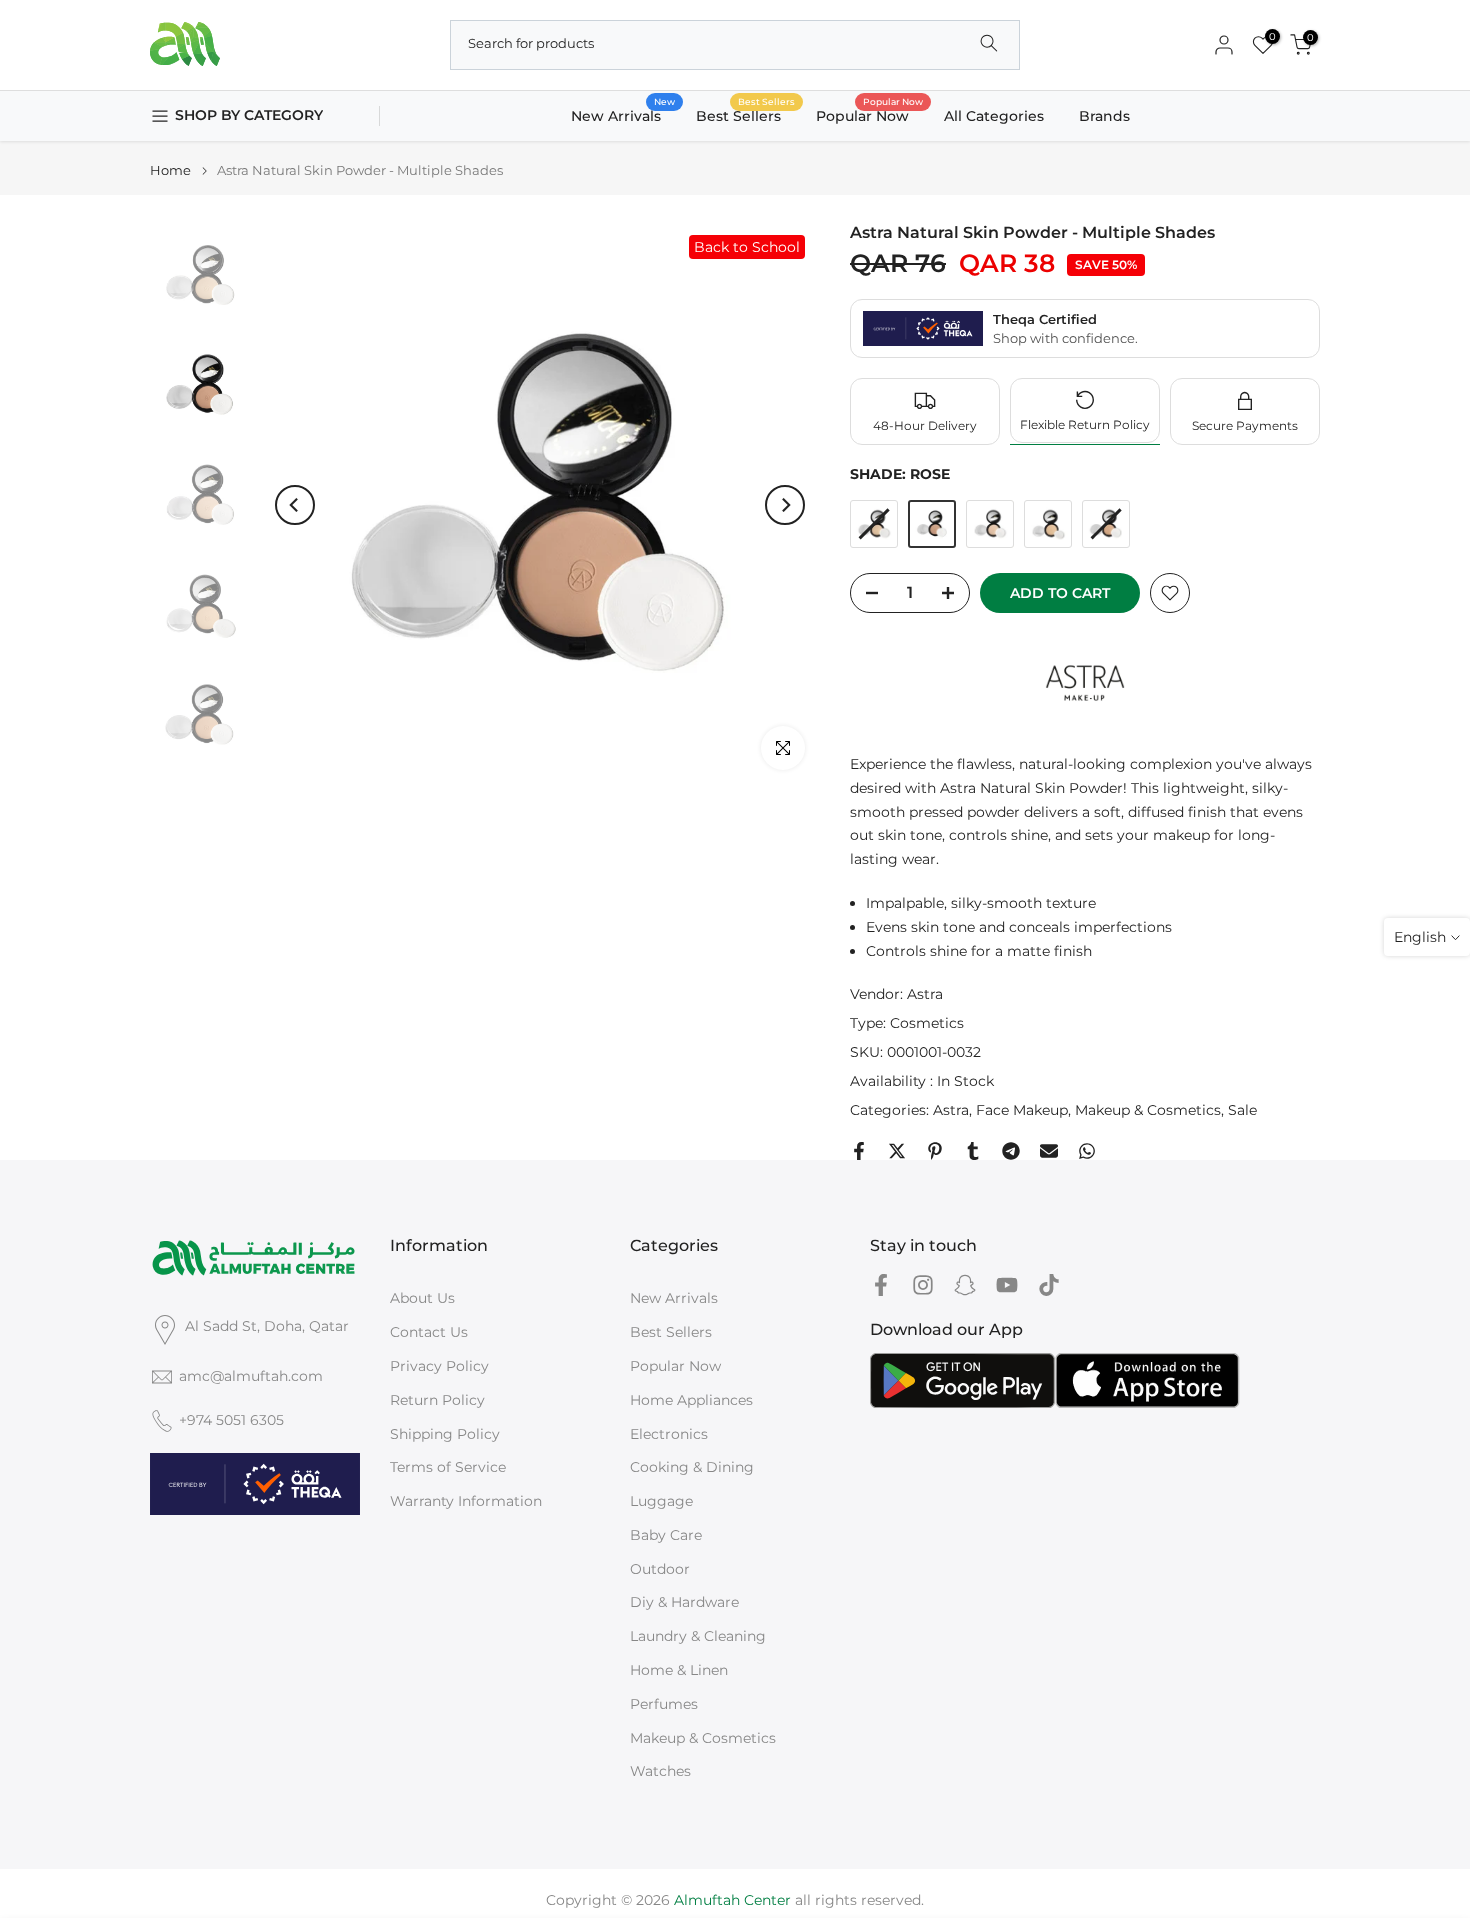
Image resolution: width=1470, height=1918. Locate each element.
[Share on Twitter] (897, 1151)
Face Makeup (1022, 1110)
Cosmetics (927, 1023)
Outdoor (660, 1569)
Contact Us (429, 1332)
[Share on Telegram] (1011, 1151)
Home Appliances (691, 1400)
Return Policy (437, 1400)
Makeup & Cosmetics (1148, 1110)
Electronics (669, 1434)
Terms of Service (448, 1467)
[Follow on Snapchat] (965, 1284)
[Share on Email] (1049, 1151)
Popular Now (870, 114)
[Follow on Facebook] (881, 1284)
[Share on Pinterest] (935, 1151)
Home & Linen (679, 1670)
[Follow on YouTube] (1007, 1284)
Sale (1242, 1110)
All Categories (994, 116)
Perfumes (664, 1704)
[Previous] (295, 505)
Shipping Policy (445, 1434)
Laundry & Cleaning (698, 1636)
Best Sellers (746, 114)
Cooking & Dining (692, 1467)
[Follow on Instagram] (923, 1284)
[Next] (785, 505)
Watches (660, 1771)
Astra (925, 994)
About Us (422, 1298)
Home (170, 170)
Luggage (661, 1501)
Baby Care (666, 1535)
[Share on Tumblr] (973, 1151)
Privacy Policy (439, 1366)
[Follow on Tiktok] (1049, 1284)
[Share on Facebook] (859, 1151)
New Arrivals (623, 114)
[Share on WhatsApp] (1087, 1151)
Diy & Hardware (684, 1602)
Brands (1104, 116)
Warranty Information (466, 1501)
